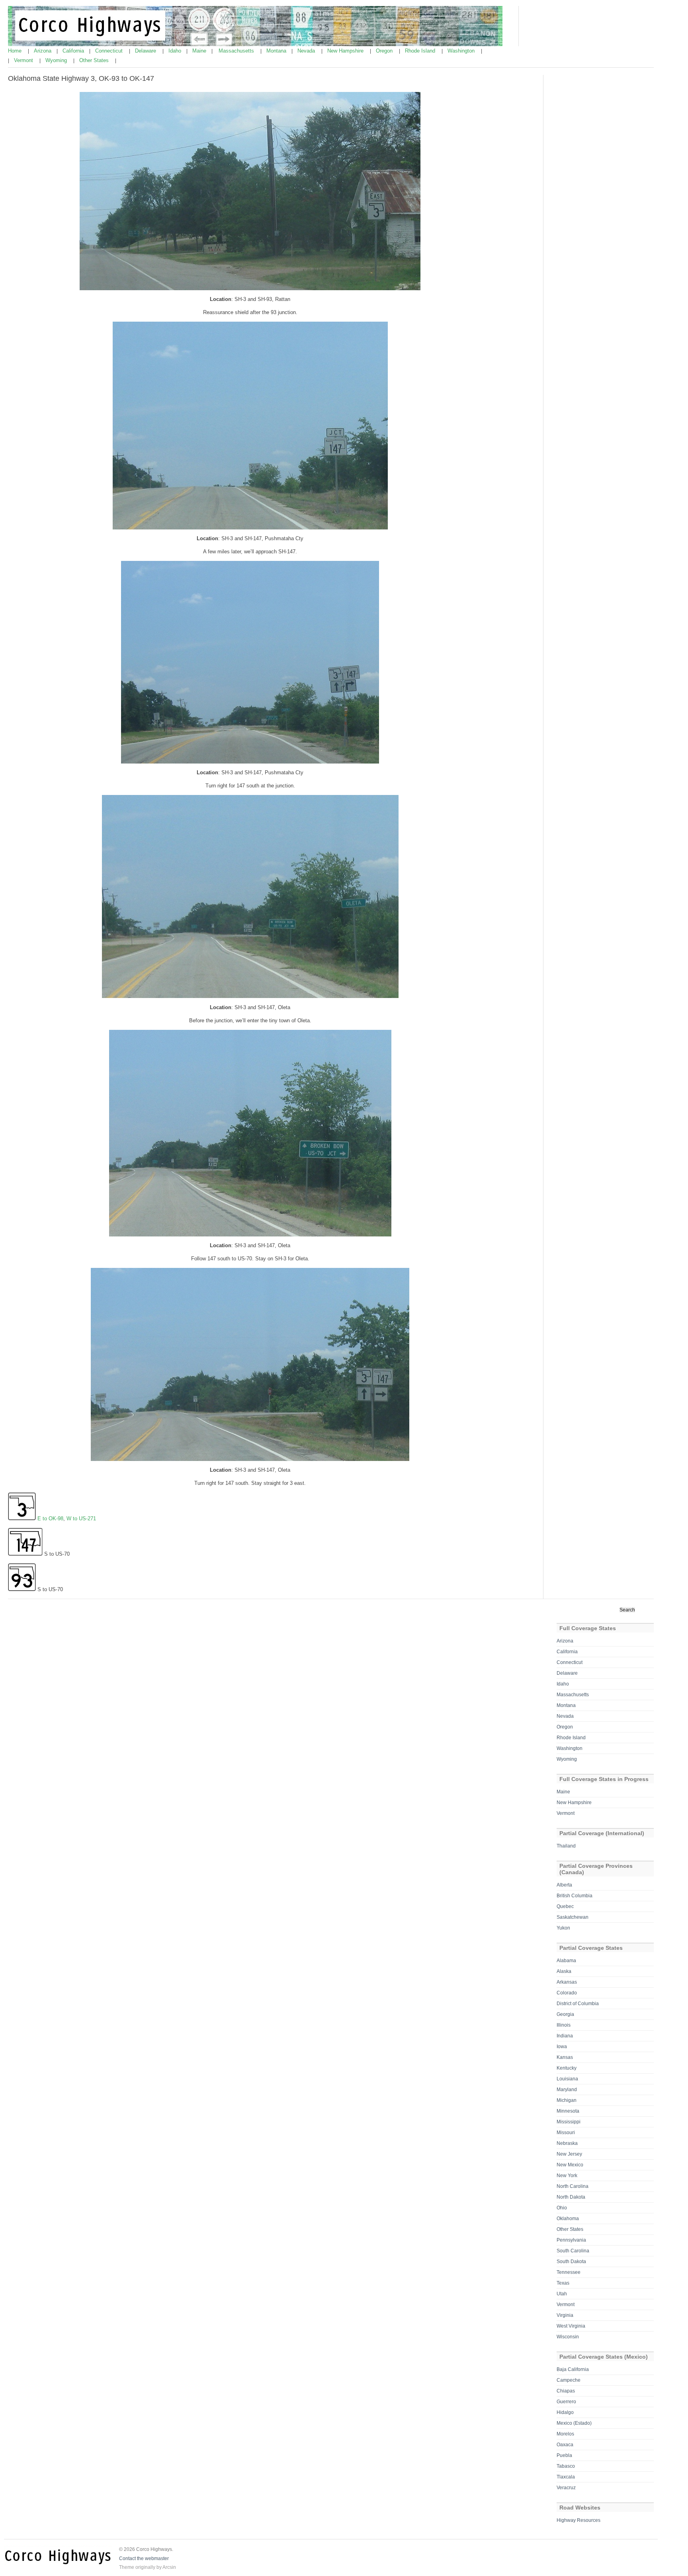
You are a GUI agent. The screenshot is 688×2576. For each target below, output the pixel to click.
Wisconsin (568, 2337)
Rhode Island (421, 51)
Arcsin (169, 2567)
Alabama (566, 1961)
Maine (200, 51)
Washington (462, 51)
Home (16, 51)
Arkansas (567, 1982)
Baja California (573, 2369)
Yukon (563, 1928)
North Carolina (573, 2186)
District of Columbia (578, 2004)
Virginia (565, 2315)
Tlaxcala (566, 2477)
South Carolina (573, 2251)
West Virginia (571, 2326)
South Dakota (571, 2262)
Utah (562, 2294)
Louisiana (567, 2079)
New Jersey (569, 2154)
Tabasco (566, 2466)
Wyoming (57, 60)
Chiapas (566, 2391)
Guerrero (566, 2402)
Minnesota (568, 2111)
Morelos (565, 2434)
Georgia (565, 2014)
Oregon (385, 51)
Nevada (307, 51)
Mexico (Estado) (574, 2423)
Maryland (567, 2090)
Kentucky (567, 2068)
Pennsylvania (571, 2240)
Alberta (564, 1885)
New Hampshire (346, 51)
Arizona (43, 51)
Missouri (566, 2133)
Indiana (565, 2036)
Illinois (564, 2025)
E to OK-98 (50, 1518)
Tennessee (569, 2272)
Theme (127, 2567)
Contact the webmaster (144, 2558)
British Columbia (575, 1896)
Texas (563, 2283)
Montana (277, 51)
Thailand (566, 1846)
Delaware (146, 51)
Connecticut (110, 51)
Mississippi (569, 2122)
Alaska (564, 1971)
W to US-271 (81, 1518)
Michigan (567, 2100)
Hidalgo (565, 2412)
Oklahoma (568, 2219)
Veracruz (566, 2488)
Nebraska (567, 2143)
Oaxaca (565, 2445)
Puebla (564, 2455)
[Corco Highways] (255, 45)
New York (567, 2176)
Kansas (565, 2057)
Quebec (565, 1906)
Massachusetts (237, 51)
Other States (95, 60)
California (74, 51)
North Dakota (571, 2197)
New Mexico (570, 2165)
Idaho (176, 51)
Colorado (567, 1993)
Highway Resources (579, 2520)
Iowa (562, 2047)
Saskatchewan (573, 1917)
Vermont (24, 60)
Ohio (562, 2208)
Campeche (569, 2380)
